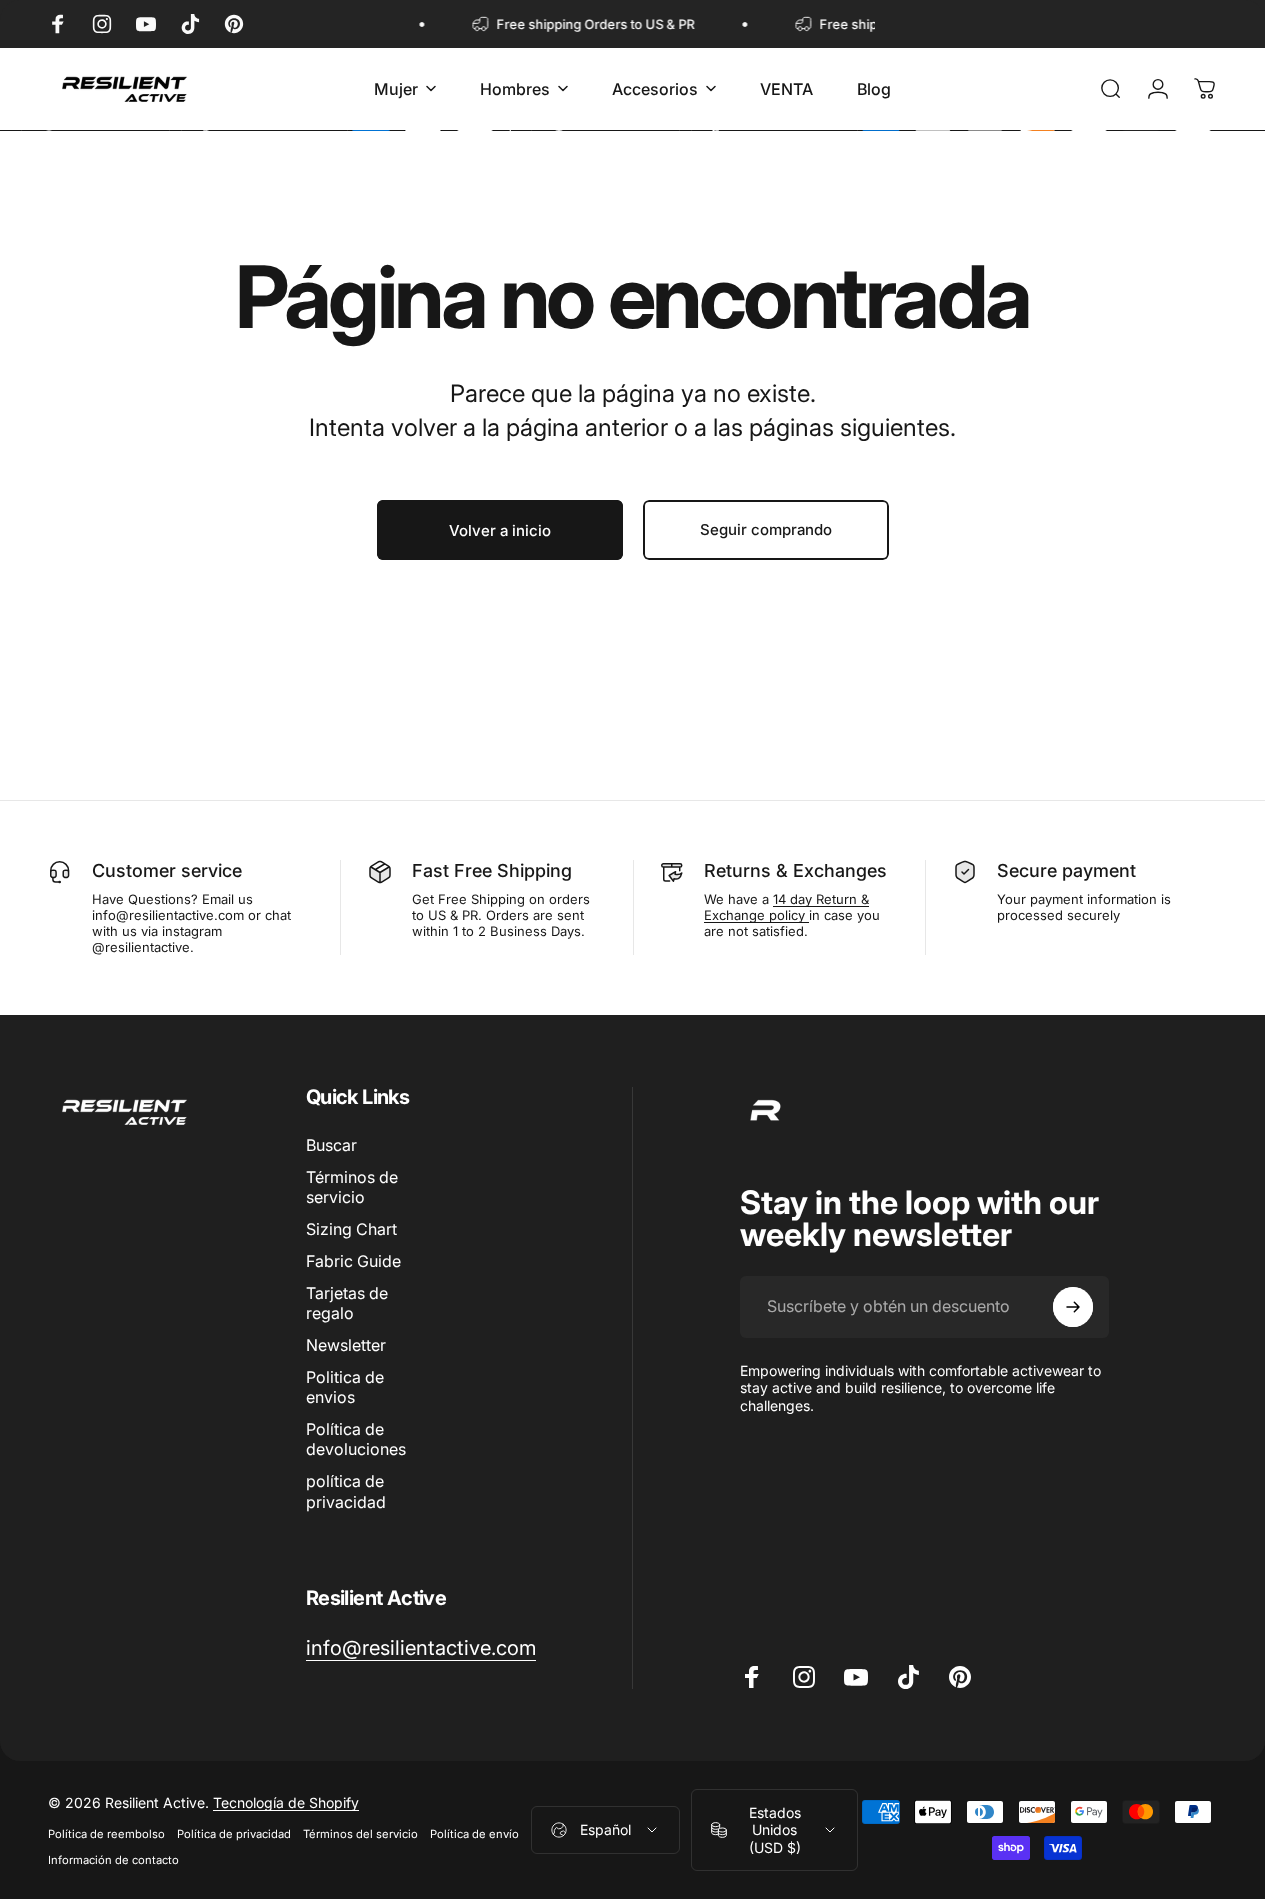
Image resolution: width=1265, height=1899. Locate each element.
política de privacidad (346, 1491)
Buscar (331, 1145)
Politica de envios (345, 1387)
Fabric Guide (353, 1261)
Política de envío (474, 1833)
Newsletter (346, 1345)
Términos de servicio (352, 1187)
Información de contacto (113, 1859)
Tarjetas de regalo (347, 1303)
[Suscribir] (1073, 1307)
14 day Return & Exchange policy (786, 907)
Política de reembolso (106, 1833)
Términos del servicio (360, 1833)
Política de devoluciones (356, 1439)
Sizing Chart (351, 1229)
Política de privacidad (234, 1833)
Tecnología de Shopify (286, 1801)
